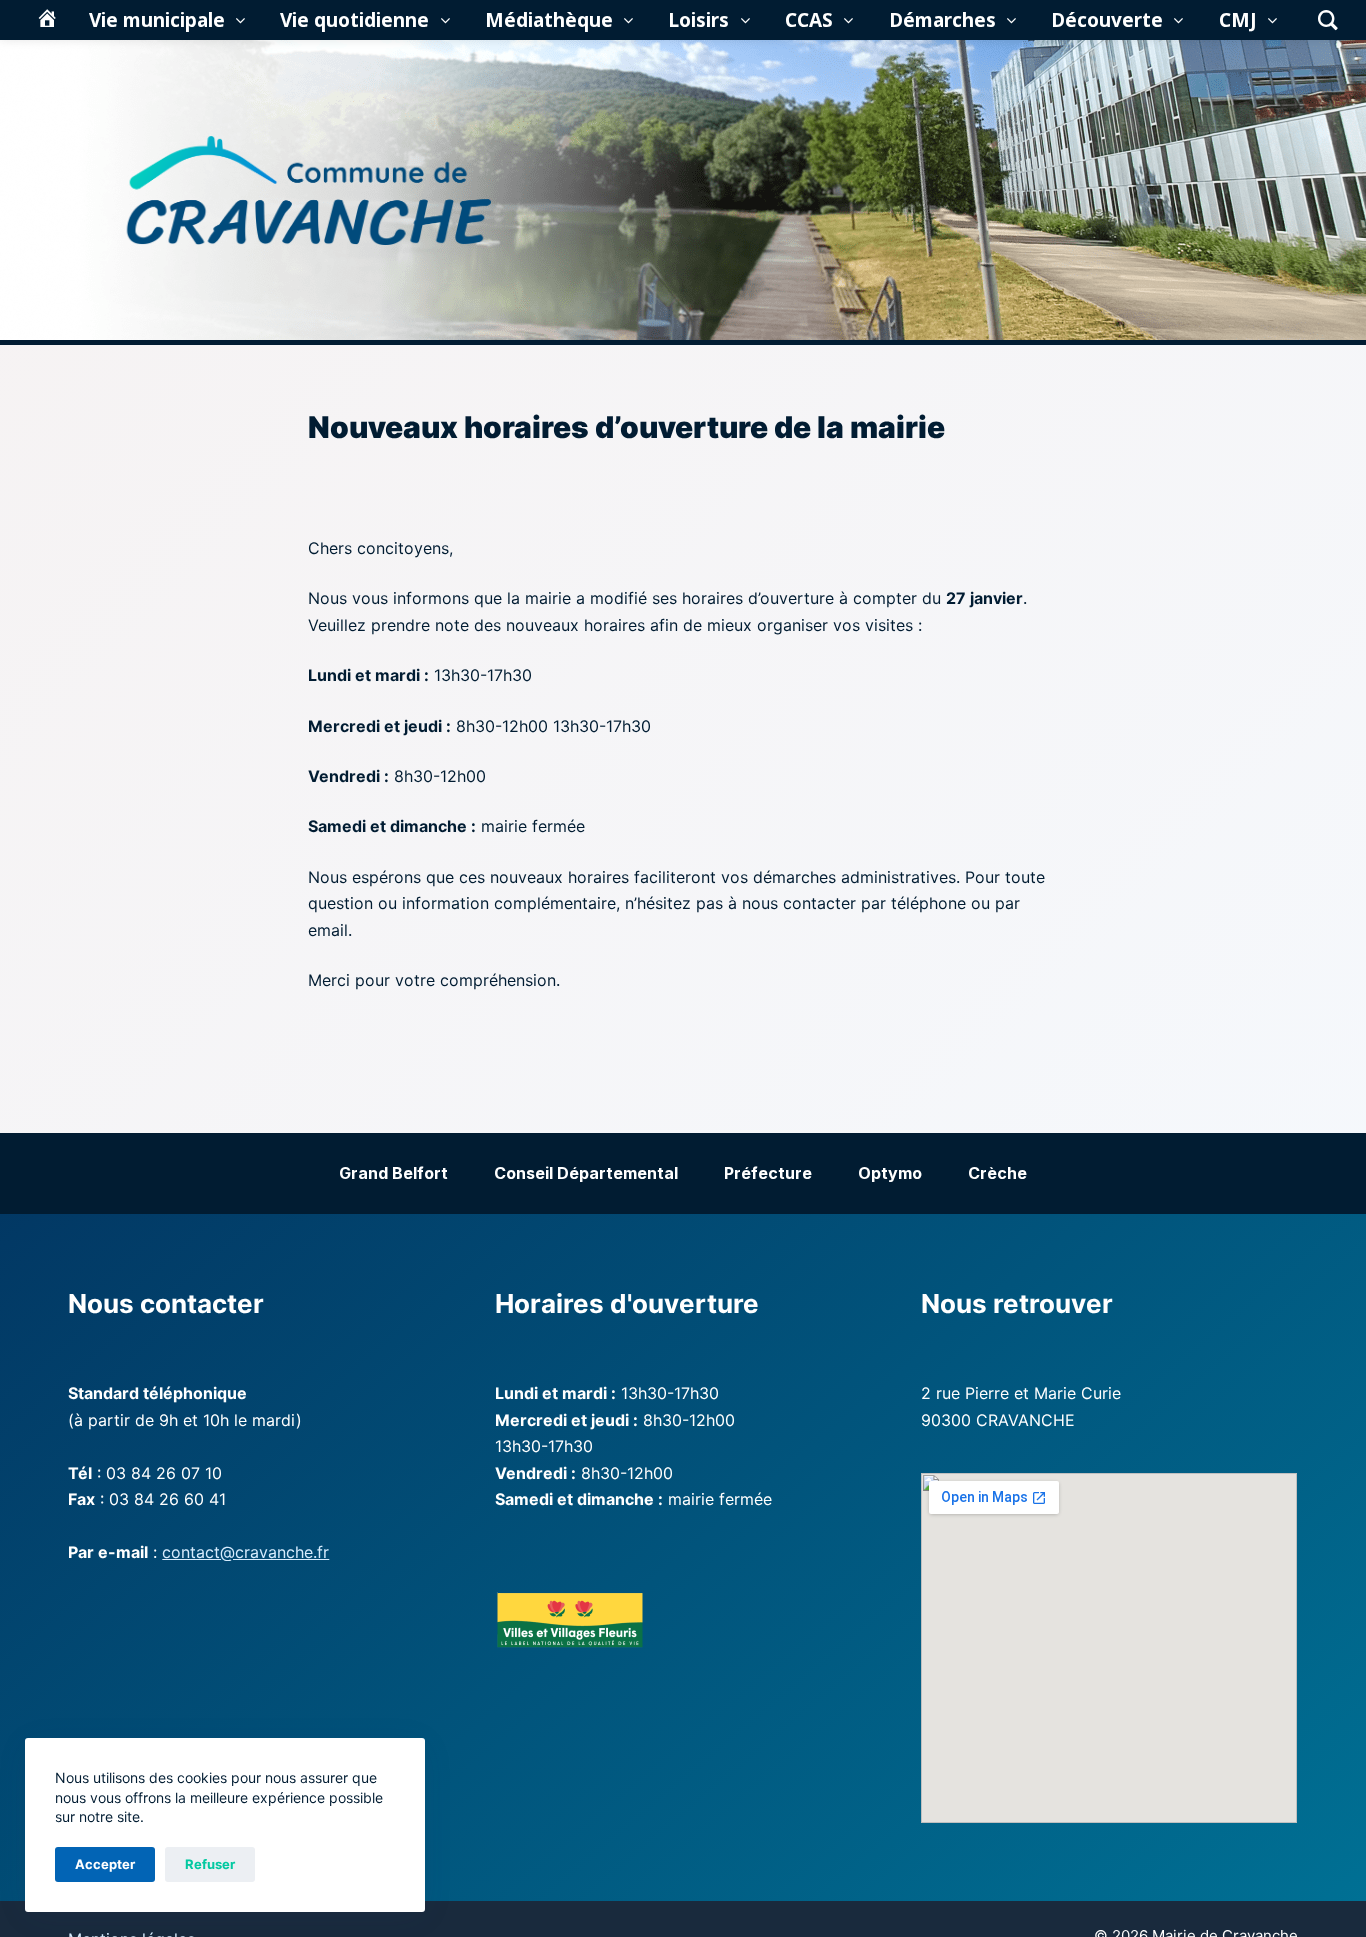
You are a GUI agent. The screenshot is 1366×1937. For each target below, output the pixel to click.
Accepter (105, 1864)
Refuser (210, 1864)
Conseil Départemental (586, 1173)
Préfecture (768, 1173)
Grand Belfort (393, 1173)
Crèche (997, 1173)
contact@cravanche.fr (245, 1552)
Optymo (890, 1173)
